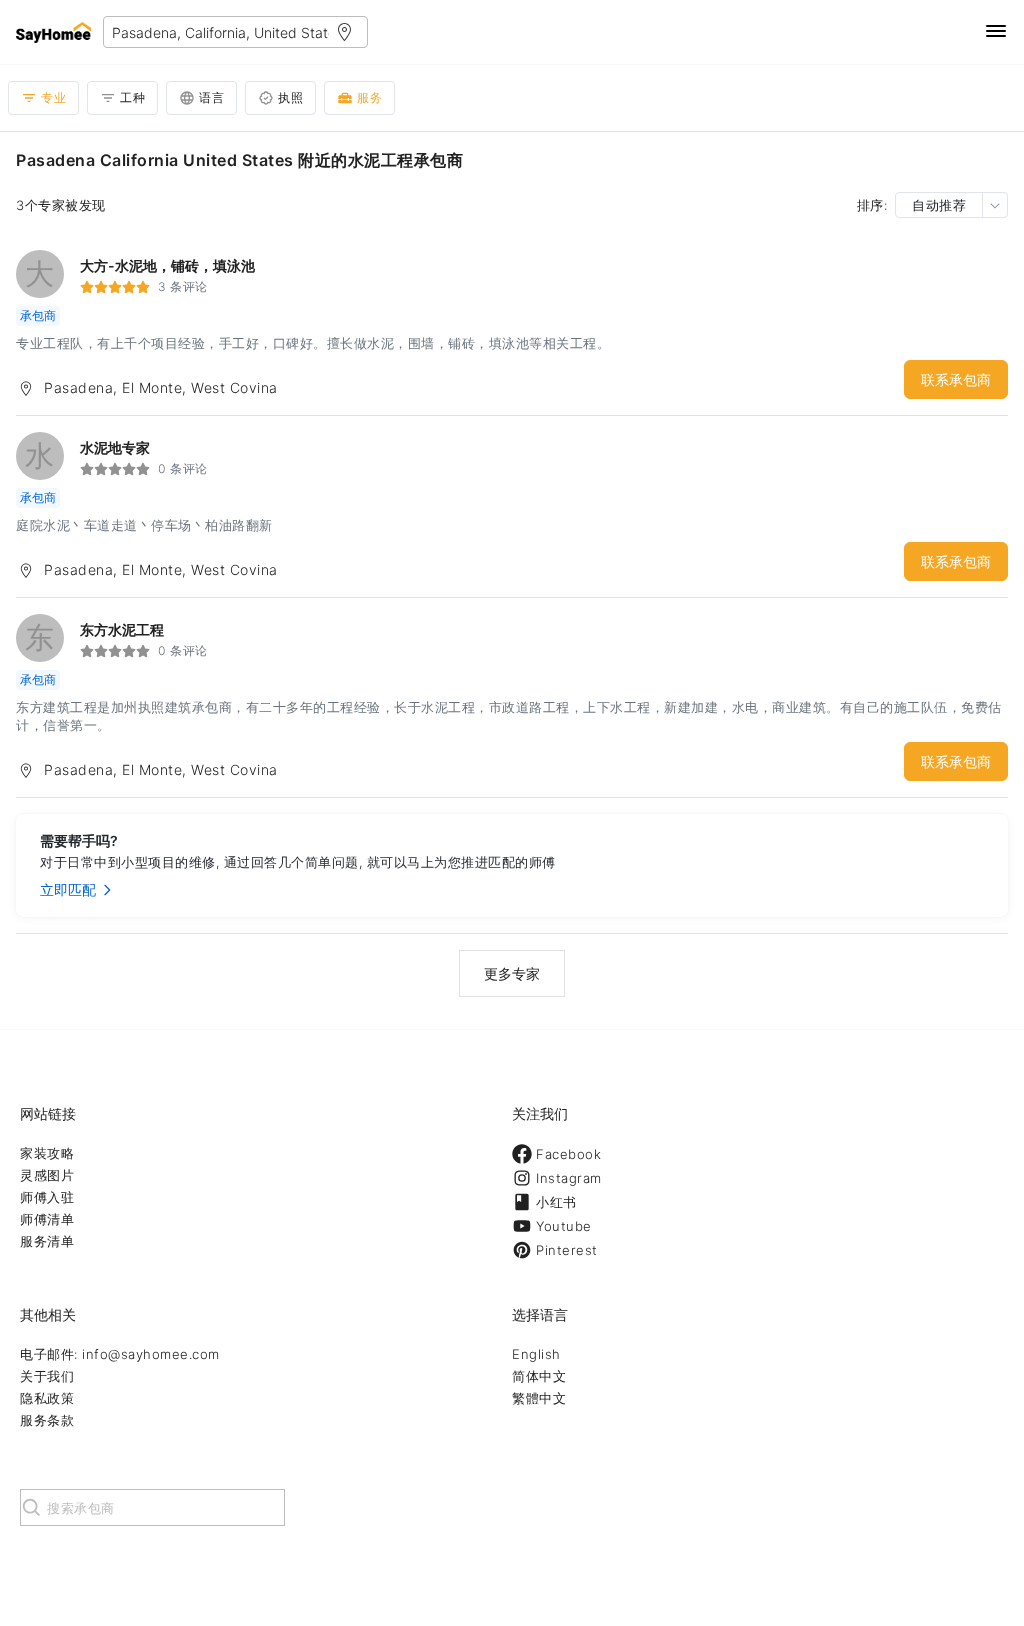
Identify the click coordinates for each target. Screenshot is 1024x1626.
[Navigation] (996, 32)
